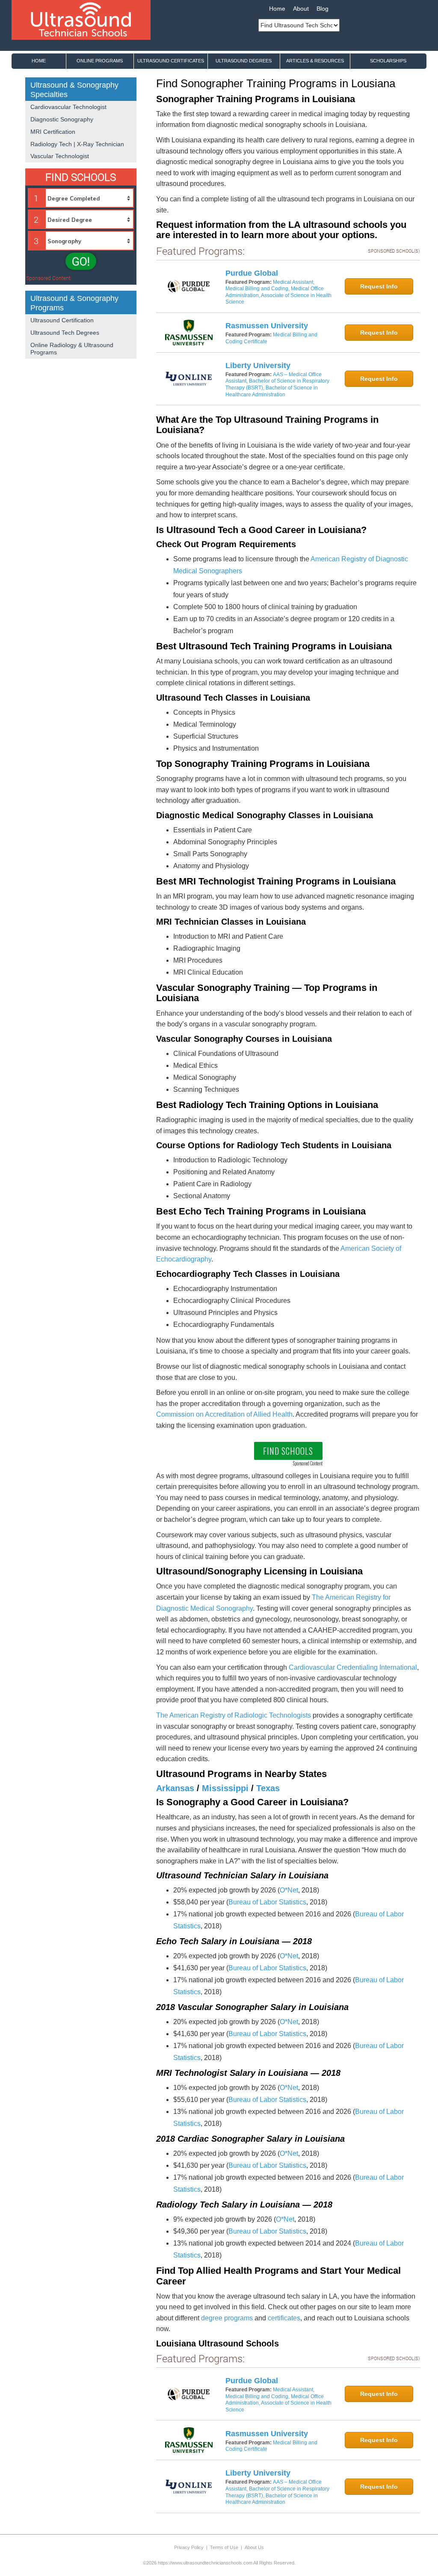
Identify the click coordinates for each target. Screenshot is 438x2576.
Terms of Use (224, 2547)
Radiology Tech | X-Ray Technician (77, 144)
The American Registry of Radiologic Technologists (234, 1715)
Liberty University (258, 365)
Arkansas (175, 1788)
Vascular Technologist (60, 156)
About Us (254, 2547)
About (301, 9)
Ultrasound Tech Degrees (65, 333)
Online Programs (100, 61)
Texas (268, 1788)
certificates (284, 2318)
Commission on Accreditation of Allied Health (224, 1414)
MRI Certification (53, 132)
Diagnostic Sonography (62, 119)
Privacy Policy (189, 2547)
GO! (81, 261)
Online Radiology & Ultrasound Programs (72, 349)
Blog (323, 9)
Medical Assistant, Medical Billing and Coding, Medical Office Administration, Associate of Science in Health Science (278, 292)
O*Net (289, 1890)
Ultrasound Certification (62, 320)
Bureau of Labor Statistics (267, 1902)
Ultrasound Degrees (244, 61)
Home (277, 9)
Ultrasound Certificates (171, 61)
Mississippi (225, 1788)
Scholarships (388, 61)
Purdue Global (252, 273)
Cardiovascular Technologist (68, 107)
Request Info (379, 286)
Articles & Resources (315, 61)
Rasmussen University (267, 326)
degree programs (227, 2318)
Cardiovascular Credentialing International (353, 1667)
